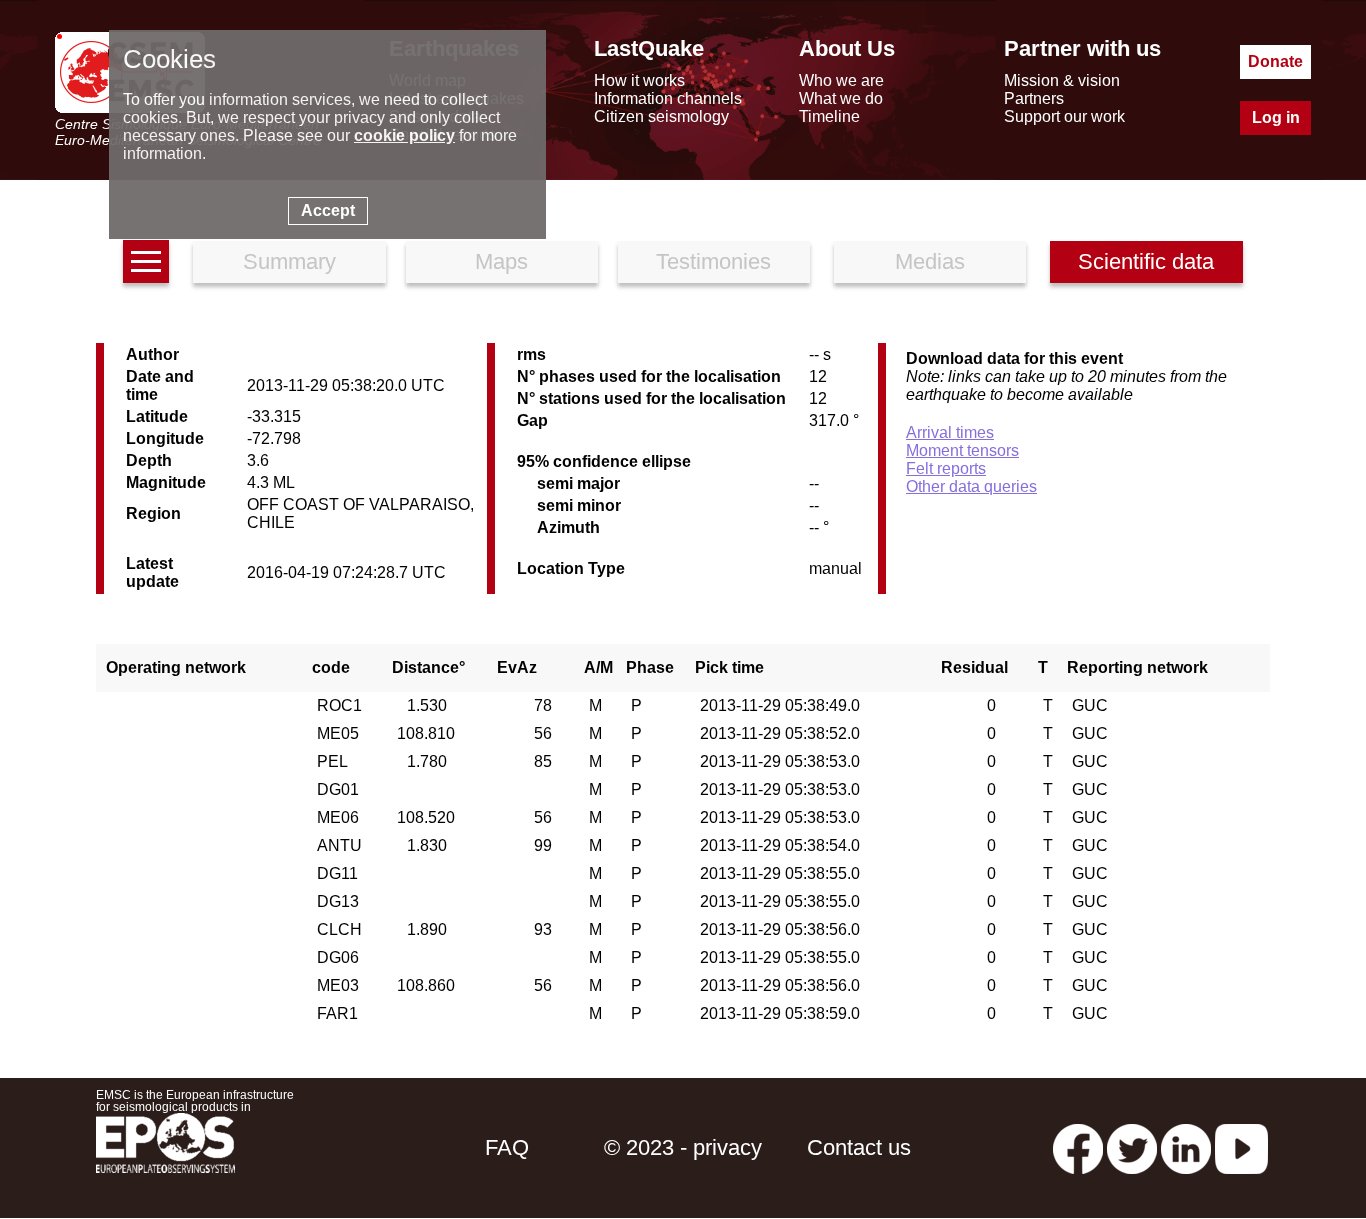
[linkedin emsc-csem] (1186, 1147)
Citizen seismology (661, 116)
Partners (1034, 98)
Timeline (829, 116)
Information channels (668, 98)
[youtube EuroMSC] (1241, 1147)
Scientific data (1146, 261)
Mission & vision (1062, 80)
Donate (1275, 61)
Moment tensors (962, 450)
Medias (930, 261)
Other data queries (971, 486)
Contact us (859, 1147)
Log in (1276, 117)
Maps (501, 261)
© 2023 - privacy (683, 1147)
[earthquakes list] (146, 261)
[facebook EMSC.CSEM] (1078, 1147)
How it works (639, 80)
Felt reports (946, 468)
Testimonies (713, 261)
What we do (841, 98)
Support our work (1064, 116)
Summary (289, 261)
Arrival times (950, 432)
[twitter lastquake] (1132, 1147)
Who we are (841, 80)
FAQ (507, 1147)
